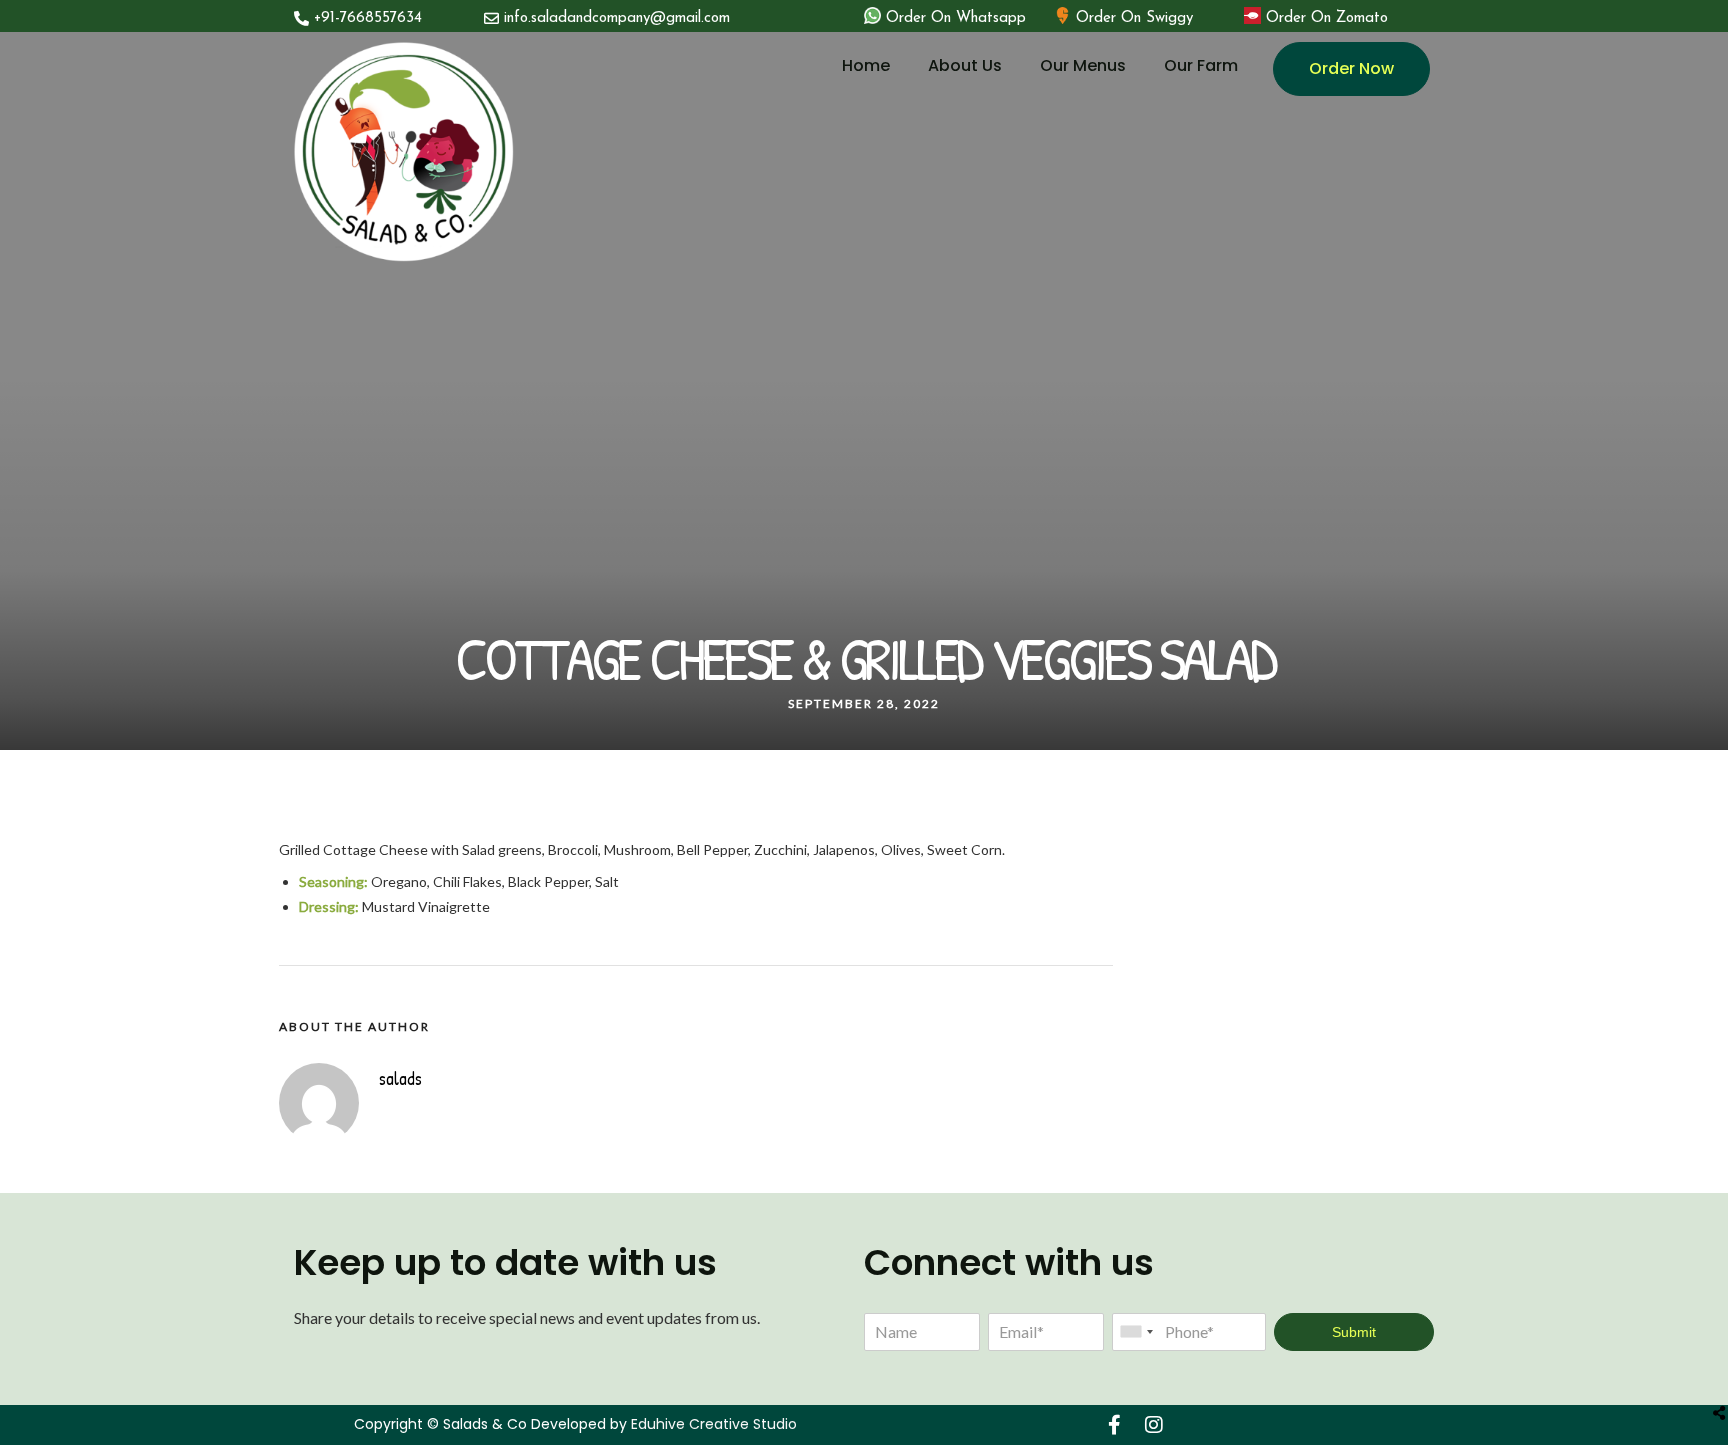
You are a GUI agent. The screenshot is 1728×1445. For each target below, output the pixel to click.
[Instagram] (1154, 1425)
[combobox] (1136, 1332)
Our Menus (1083, 65)
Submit (1354, 1332)
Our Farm (1201, 65)
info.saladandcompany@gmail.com (617, 18)
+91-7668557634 (368, 18)
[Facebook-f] (1114, 1425)
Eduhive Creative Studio (714, 1424)
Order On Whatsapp (956, 18)
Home (866, 65)
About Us (965, 65)
